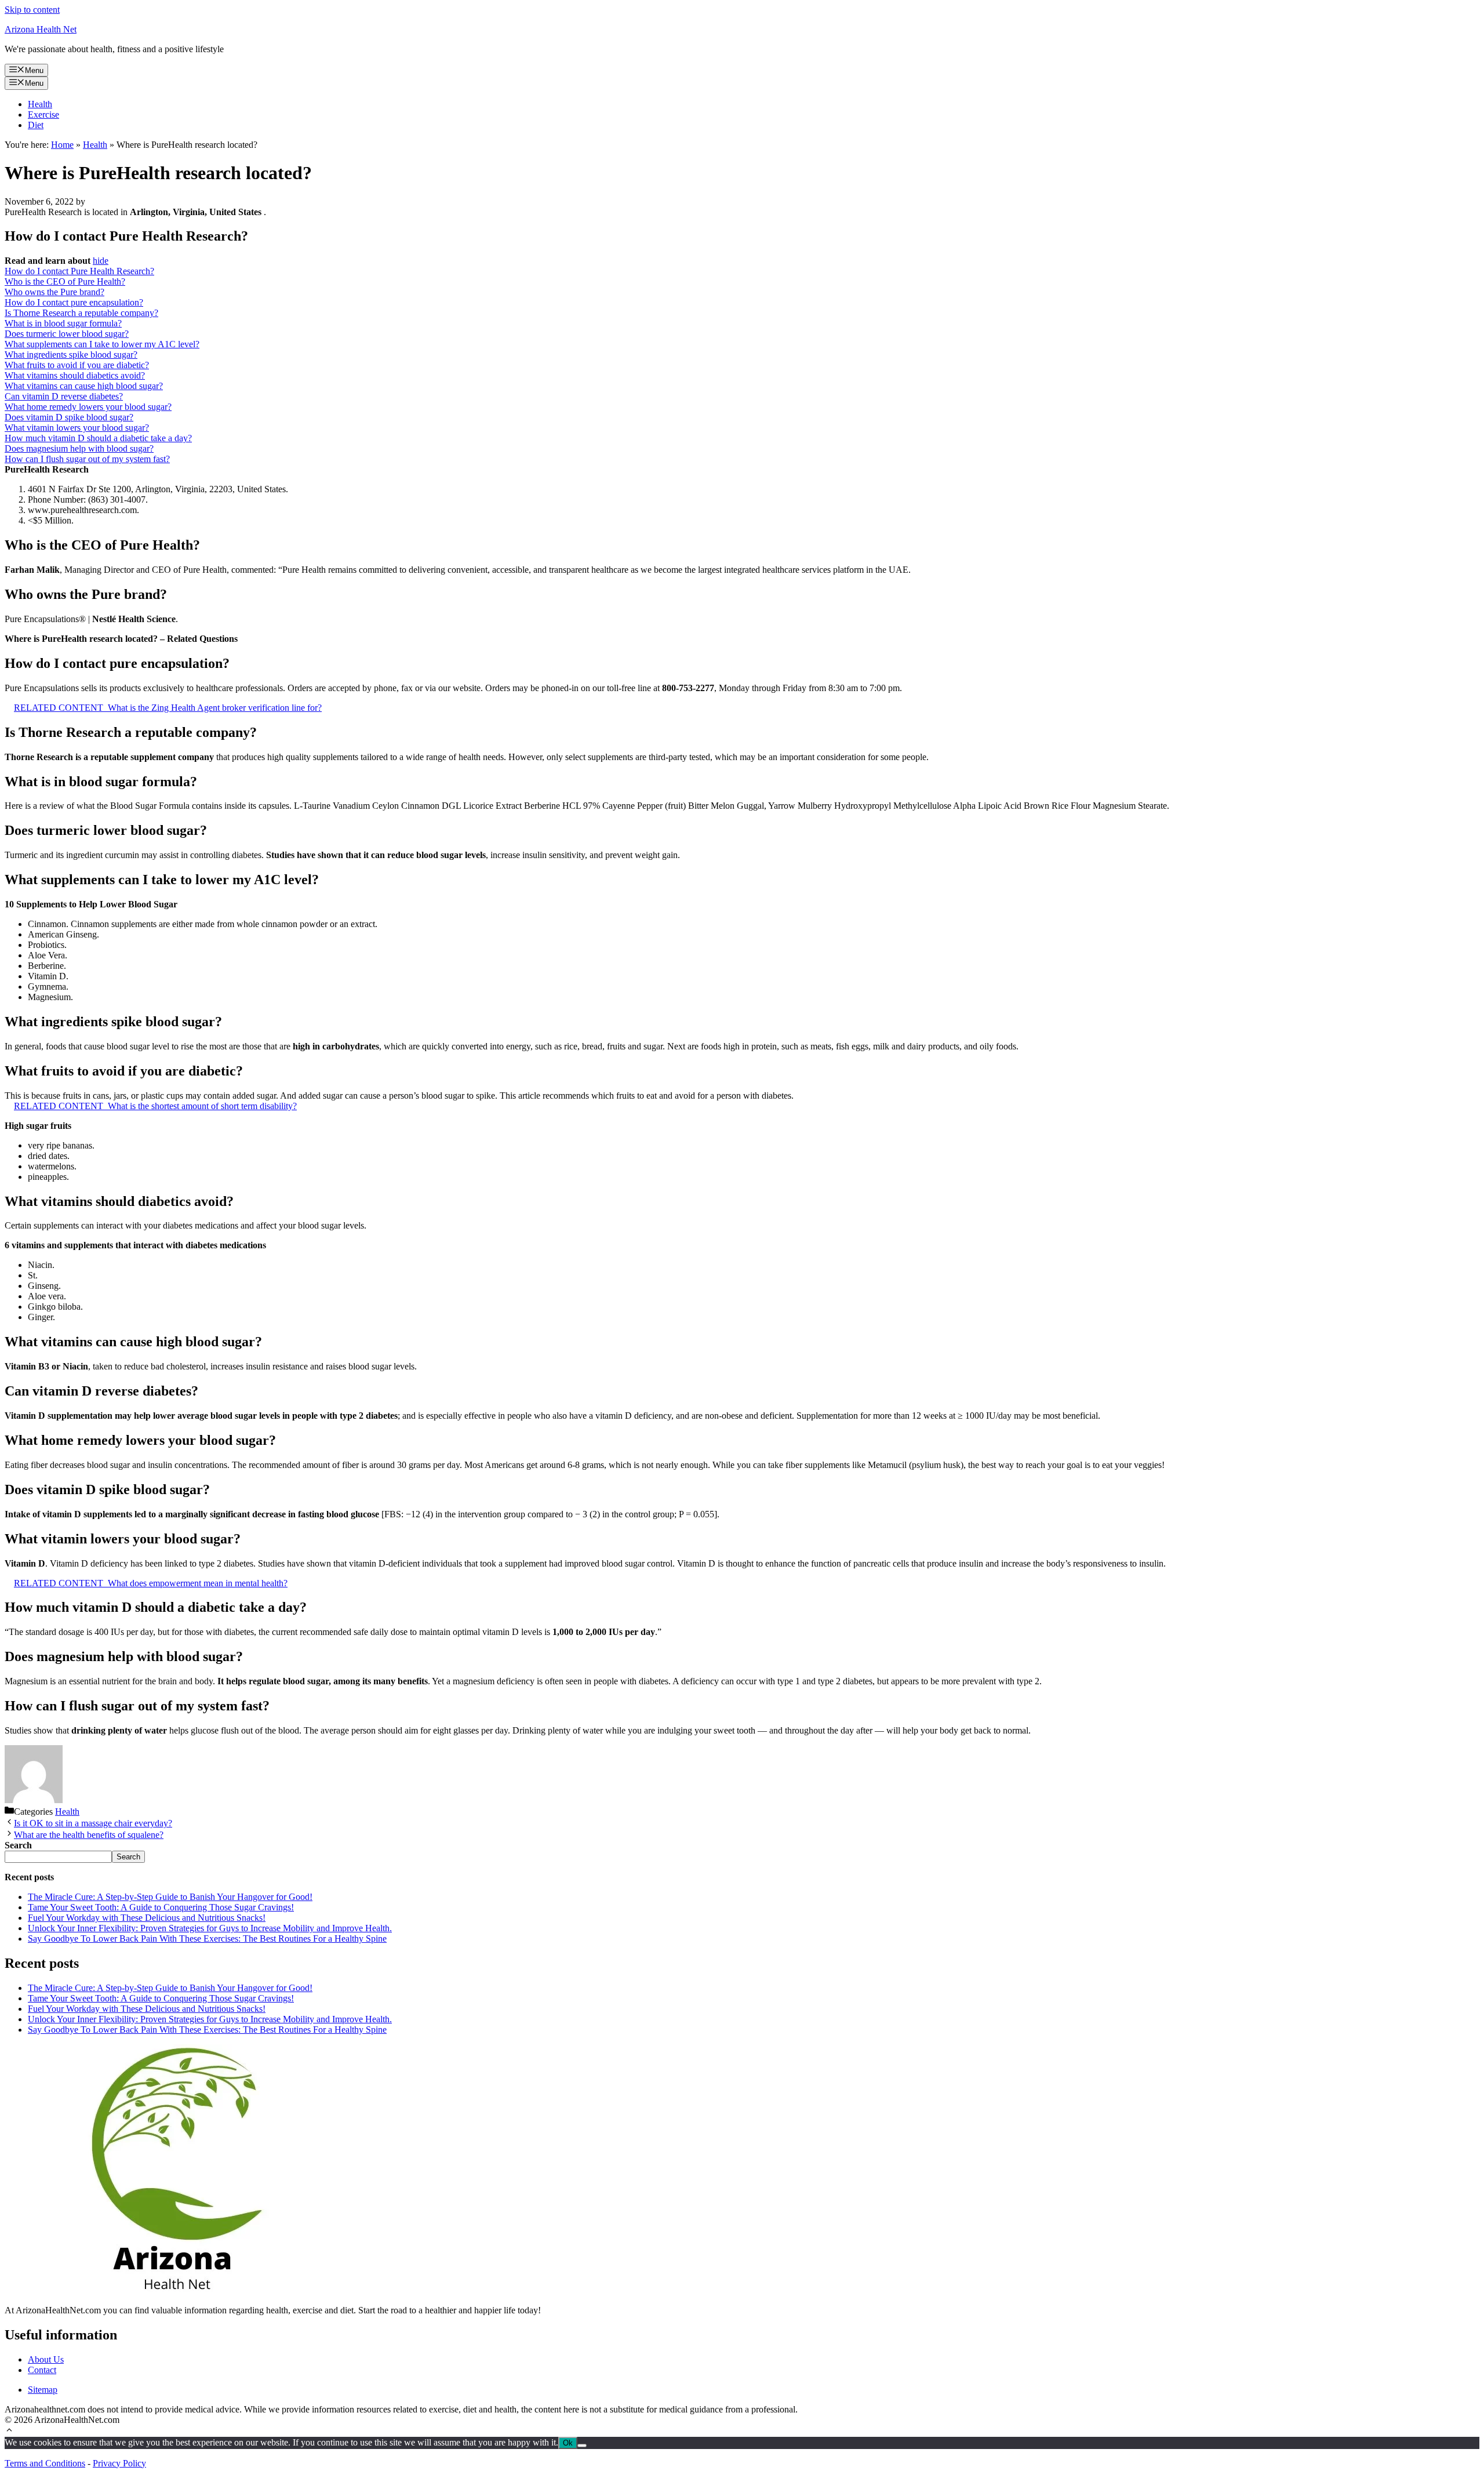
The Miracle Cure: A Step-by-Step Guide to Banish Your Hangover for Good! (170, 1897)
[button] (9, 2431)
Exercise (43, 115)
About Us (46, 2359)
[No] (582, 2446)
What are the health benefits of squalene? (89, 1835)
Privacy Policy (119, 2463)
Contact (42, 2370)
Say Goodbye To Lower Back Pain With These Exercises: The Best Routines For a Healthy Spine (207, 1939)
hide (101, 261)
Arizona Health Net (41, 29)
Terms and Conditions (45, 2463)
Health (40, 104)
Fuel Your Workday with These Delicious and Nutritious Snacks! (147, 1918)
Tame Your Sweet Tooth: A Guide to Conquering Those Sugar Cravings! (161, 1907)
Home (62, 145)
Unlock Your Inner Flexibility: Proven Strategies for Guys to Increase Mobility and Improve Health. (210, 1928)
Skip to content (32, 10)
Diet (36, 125)
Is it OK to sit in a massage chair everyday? (93, 1823)
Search (128, 1857)
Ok (568, 2443)
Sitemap (43, 2390)
